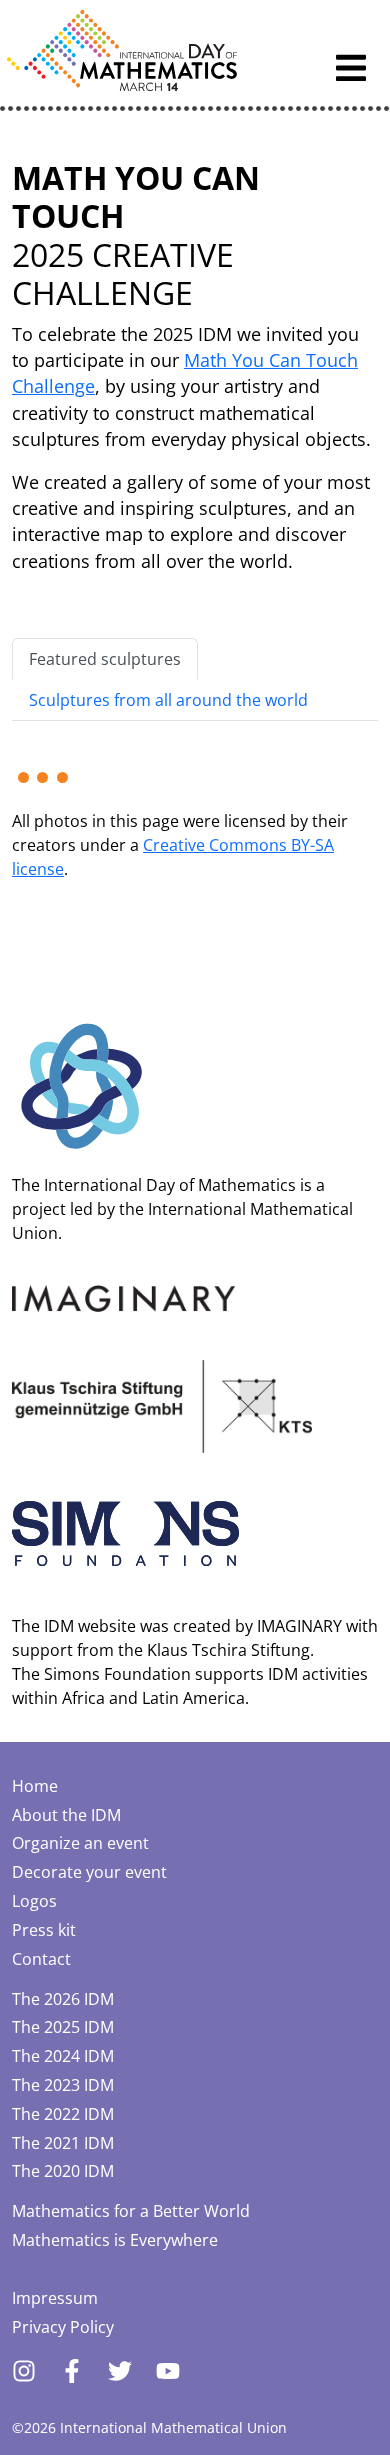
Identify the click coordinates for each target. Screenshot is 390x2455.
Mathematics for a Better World (131, 2211)
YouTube (168, 2371)
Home (35, 1786)
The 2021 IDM (63, 2143)
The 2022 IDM (63, 2114)
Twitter (120, 2371)
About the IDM (66, 1815)
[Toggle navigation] (351, 68)
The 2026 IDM (63, 1999)
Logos (34, 1901)
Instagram (24, 2371)
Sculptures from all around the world (168, 700)
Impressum (55, 2298)
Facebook (72, 2371)
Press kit (44, 1930)
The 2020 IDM (63, 2171)
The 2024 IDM (63, 2056)
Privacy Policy (63, 2327)
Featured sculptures (105, 659)
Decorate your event (89, 1872)
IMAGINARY (299, 1626)
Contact (41, 1959)
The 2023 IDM (63, 2085)
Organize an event (80, 1843)
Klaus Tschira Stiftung (228, 1650)
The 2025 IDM (63, 2027)
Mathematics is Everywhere (115, 2240)
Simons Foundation (117, 1674)
